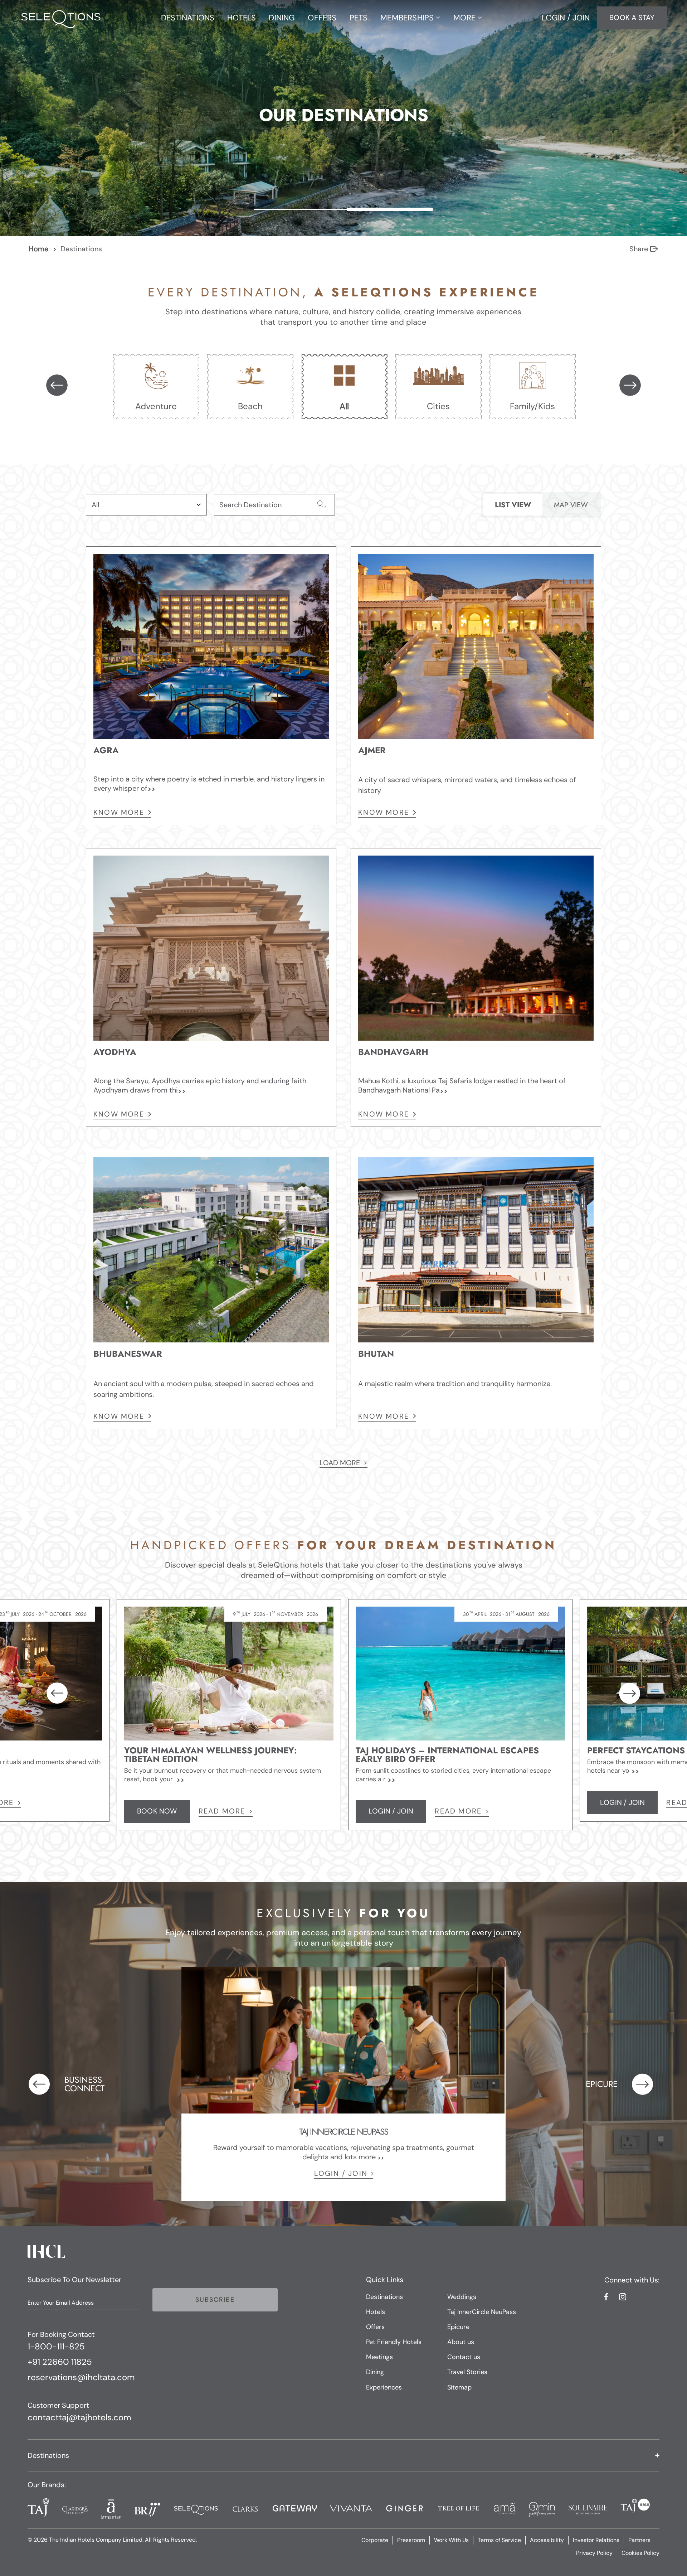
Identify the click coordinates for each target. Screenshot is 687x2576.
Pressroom (411, 2540)
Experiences (384, 2387)
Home (38, 249)
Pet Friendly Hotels (394, 2342)
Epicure (458, 2327)
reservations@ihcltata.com (81, 2378)
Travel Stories (467, 2372)
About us (461, 2342)
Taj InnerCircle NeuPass (482, 2312)
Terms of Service (499, 2540)
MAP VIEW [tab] (571, 505)
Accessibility (547, 2540)
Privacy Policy (594, 2553)
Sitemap (459, 2387)
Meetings (379, 2357)
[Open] (199, 505)
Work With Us (451, 2540)
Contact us (464, 2357)
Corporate (375, 2540)
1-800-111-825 (56, 2347)
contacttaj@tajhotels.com (79, 2418)
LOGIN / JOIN (341, 2173)
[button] (343, 2455)
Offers (375, 2327)
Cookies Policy (640, 2553)
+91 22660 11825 (60, 2362)
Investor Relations (596, 2540)
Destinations (384, 2297)
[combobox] (139, 505)
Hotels (376, 2312)
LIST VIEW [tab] (513, 505)
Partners (639, 2540)
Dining (375, 2372)
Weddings (462, 2297)
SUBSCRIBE (215, 2300)
